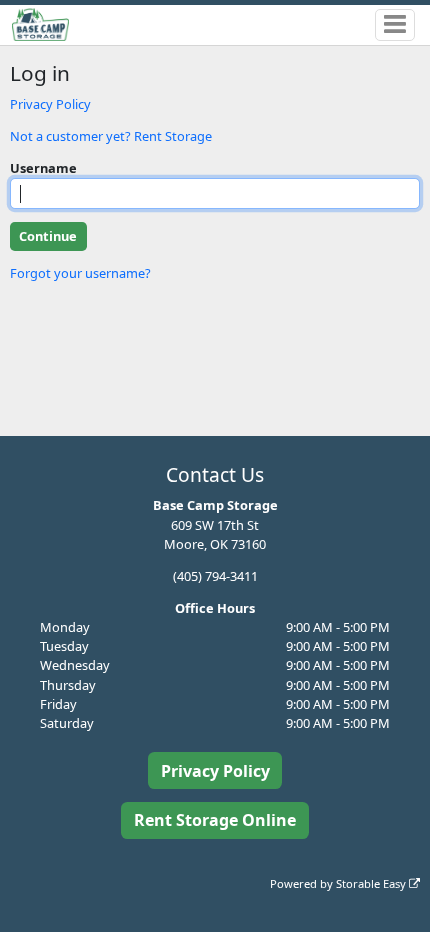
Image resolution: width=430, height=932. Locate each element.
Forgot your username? (80, 273)
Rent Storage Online (215, 820)
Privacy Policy (50, 104)
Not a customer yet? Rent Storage (111, 136)
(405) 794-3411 (215, 576)
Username (43, 168)
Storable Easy (372, 883)
